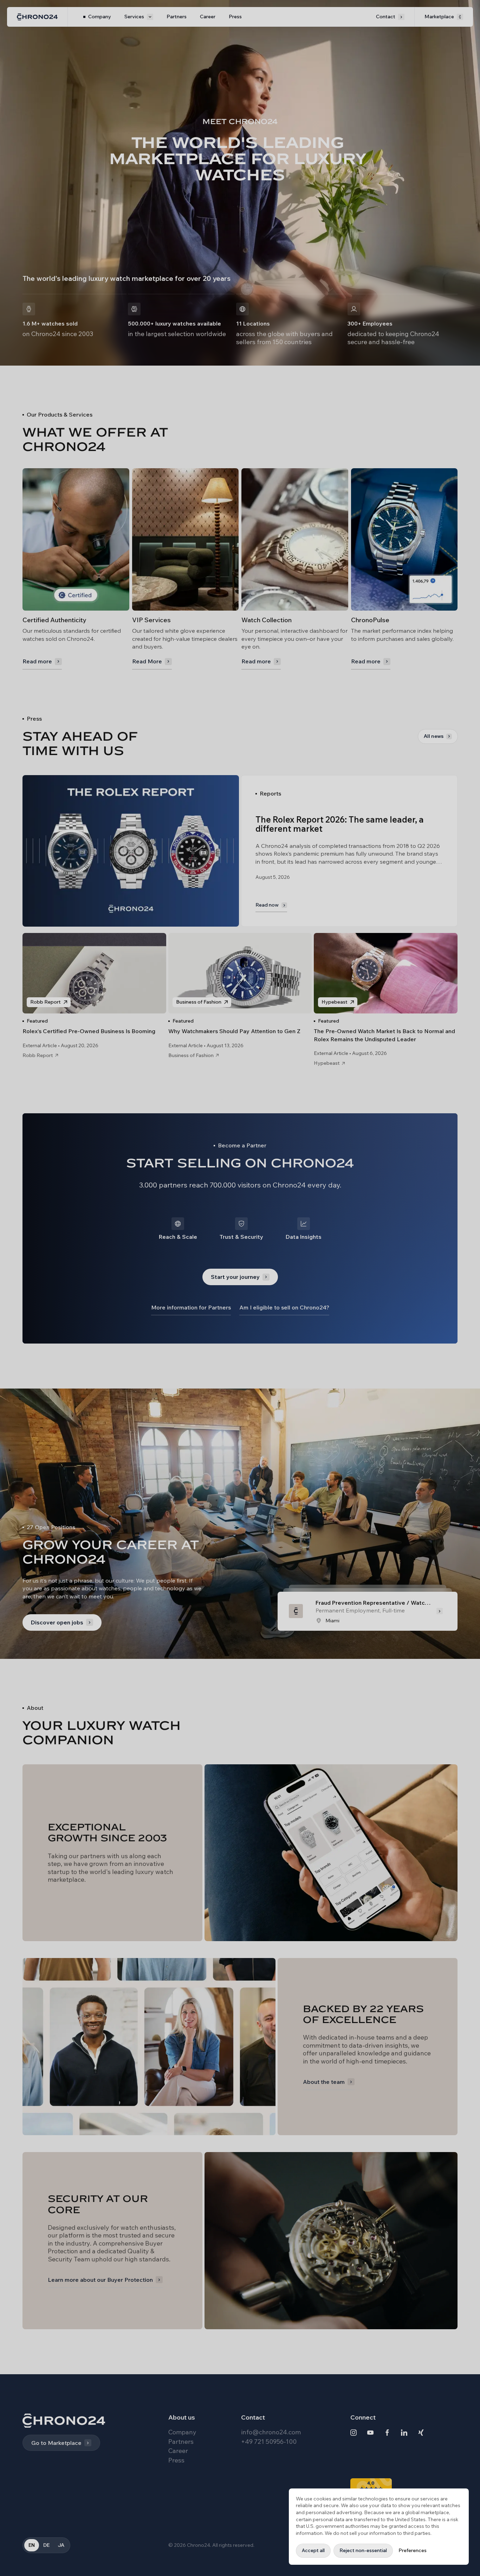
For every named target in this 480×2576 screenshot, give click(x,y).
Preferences (413, 2550)
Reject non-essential (363, 2550)
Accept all (313, 2550)
